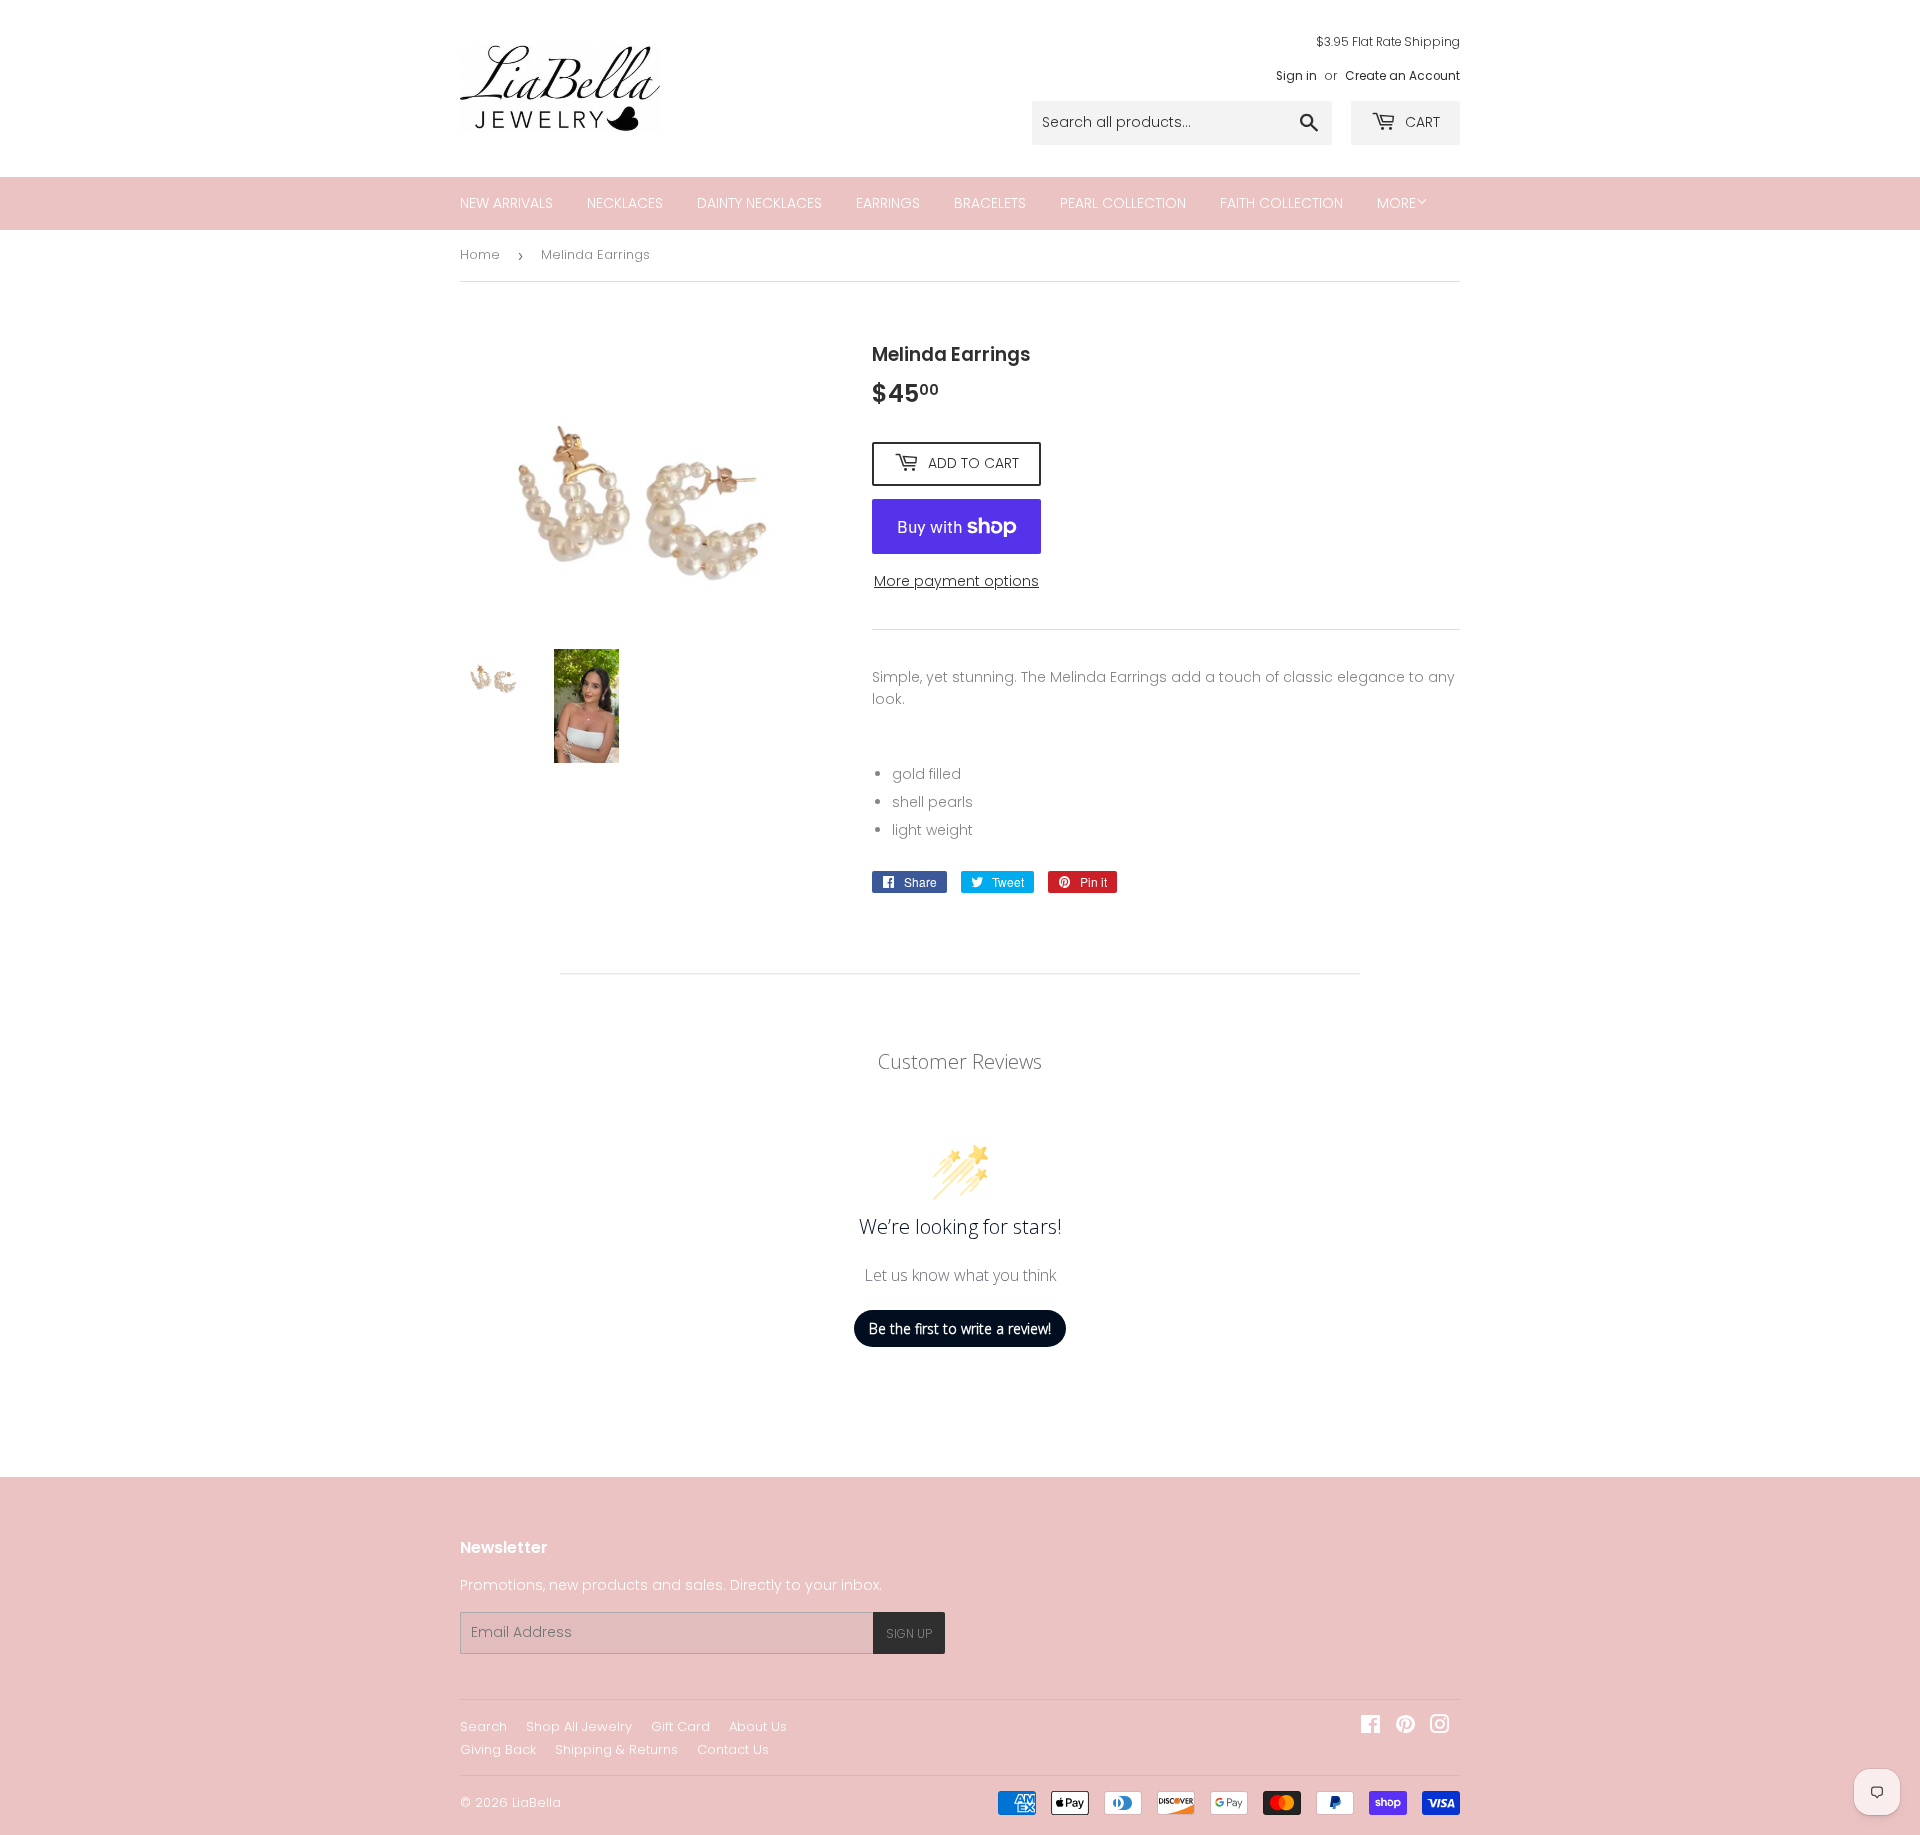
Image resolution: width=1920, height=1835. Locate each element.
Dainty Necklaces (759, 203)
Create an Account (1402, 76)
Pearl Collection (1123, 203)
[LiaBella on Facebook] (1370, 1727)
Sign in (1296, 76)
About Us (758, 1726)
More (1396, 203)
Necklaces (625, 203)
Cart (1420, 122)
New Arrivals (506, 203)
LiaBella (536, 1802)
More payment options (956, 581)
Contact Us (733, 1749)
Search (483, 1726)
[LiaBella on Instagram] (1440, 1727)
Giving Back (498, 1749)
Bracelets (990, 203)
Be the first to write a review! (960, 1328)
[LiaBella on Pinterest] (1405, 1727)
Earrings (888, 203)
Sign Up (909, 1633)
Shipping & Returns (616, 1749)
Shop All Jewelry (579, 1726)
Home (480, 254)
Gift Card (680, 1726)
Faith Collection (1281, 203)
